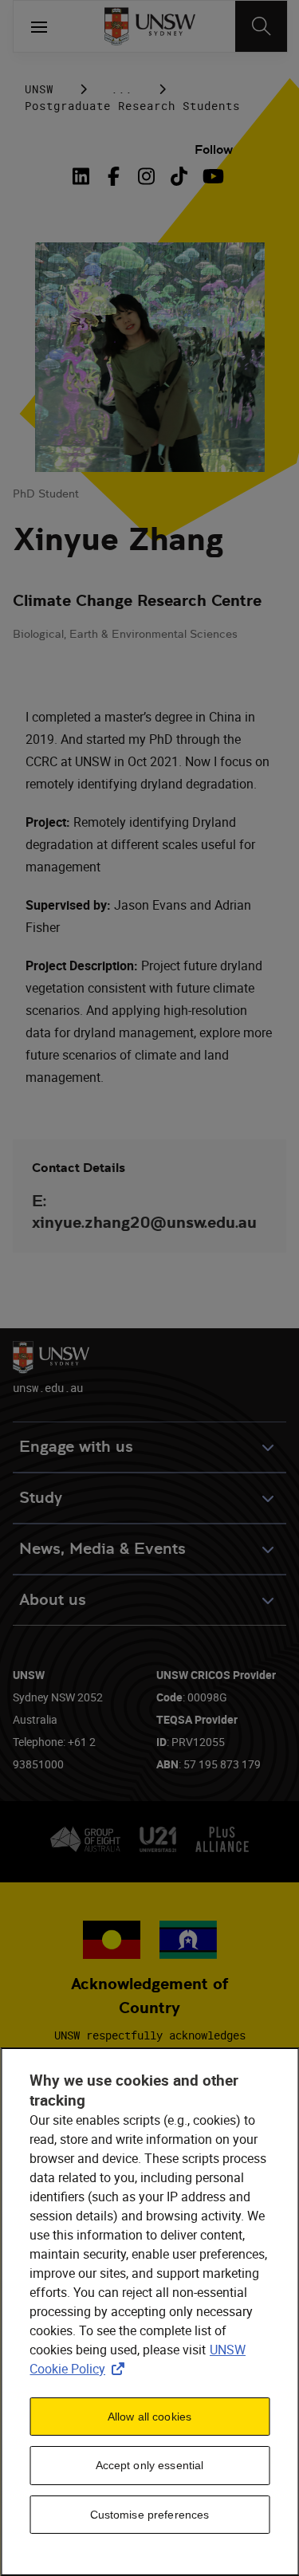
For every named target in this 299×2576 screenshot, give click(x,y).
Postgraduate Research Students (132, 106)
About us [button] (53, 1600)
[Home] (149, 26)
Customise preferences (150, 2515)
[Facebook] (114, 176)
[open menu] (39, 26)
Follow (214, 149)
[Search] (261, 26)
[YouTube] (212, 176)
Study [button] (41, 1498)
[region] (149, 2312)
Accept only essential (150, 2465)
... (122, 89)
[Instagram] (146, 176)
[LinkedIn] (84, 176)
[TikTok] (179, 176)
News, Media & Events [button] (102, 1549)
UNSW (39, 89)
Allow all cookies (149, 2417)
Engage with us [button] (76, 1447)
